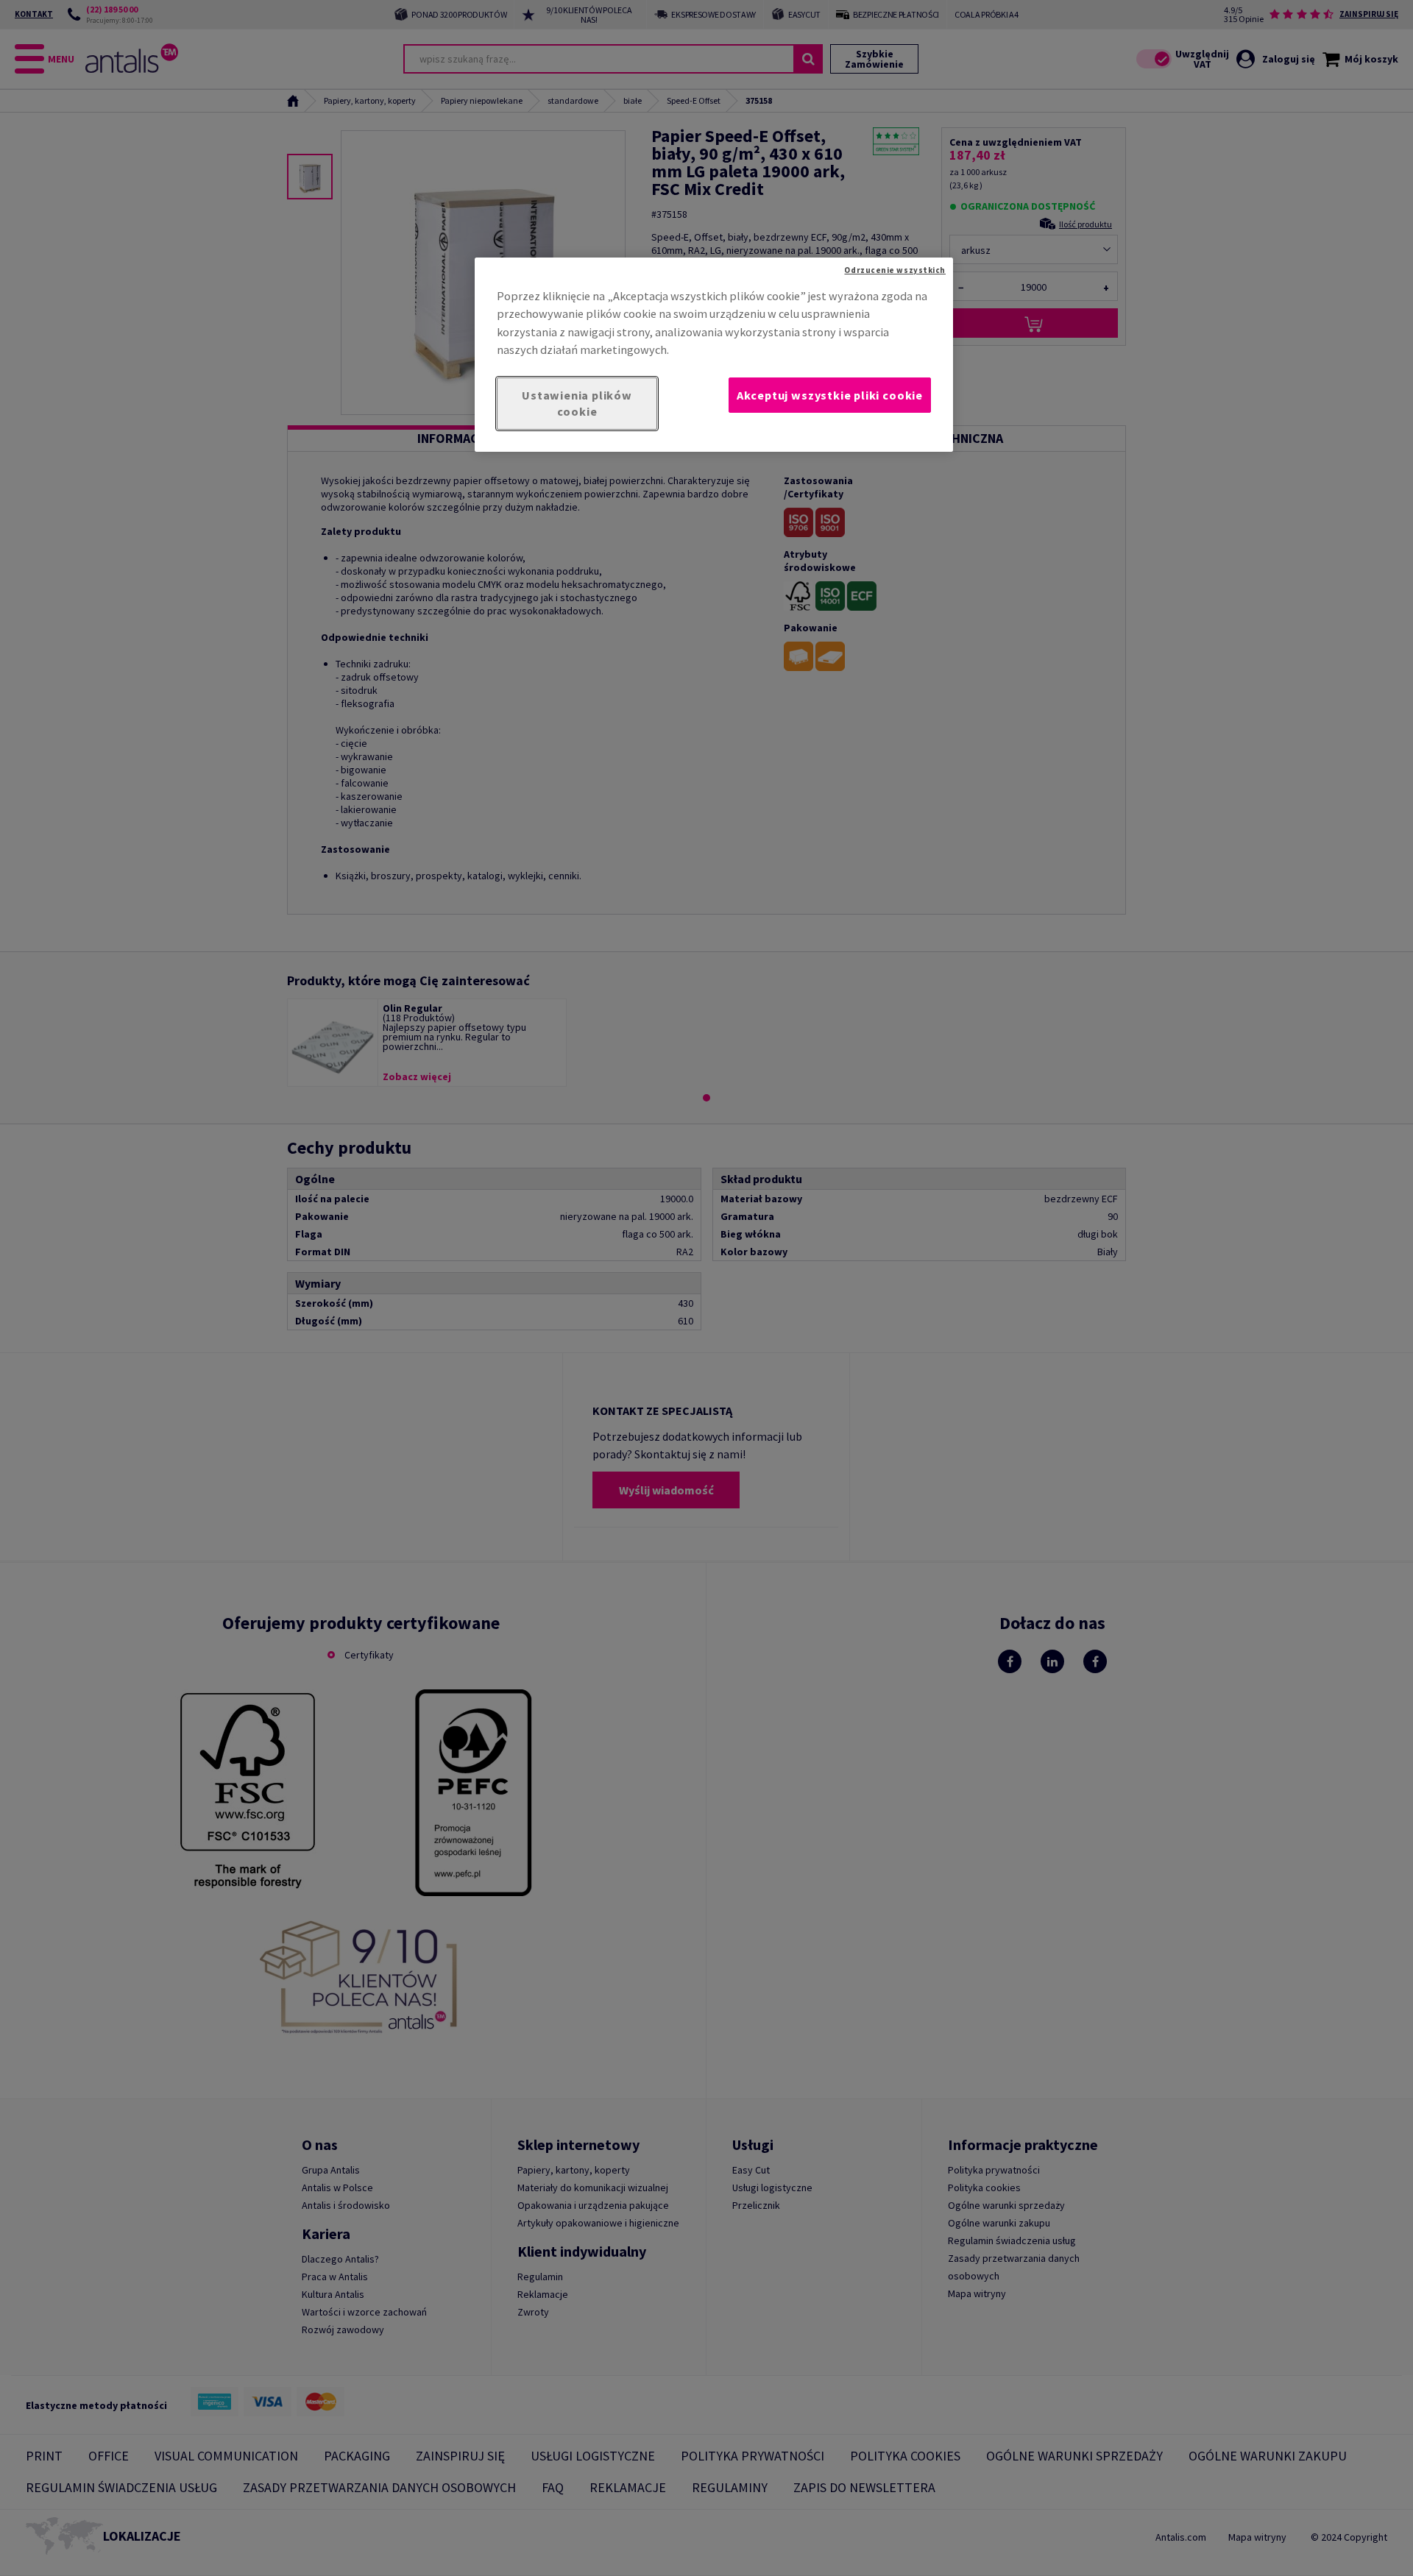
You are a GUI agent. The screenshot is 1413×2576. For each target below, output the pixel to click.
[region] (714, 355)
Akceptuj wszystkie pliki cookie (830, 395)
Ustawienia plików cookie (577, 404)
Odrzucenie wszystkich (895, 270)
